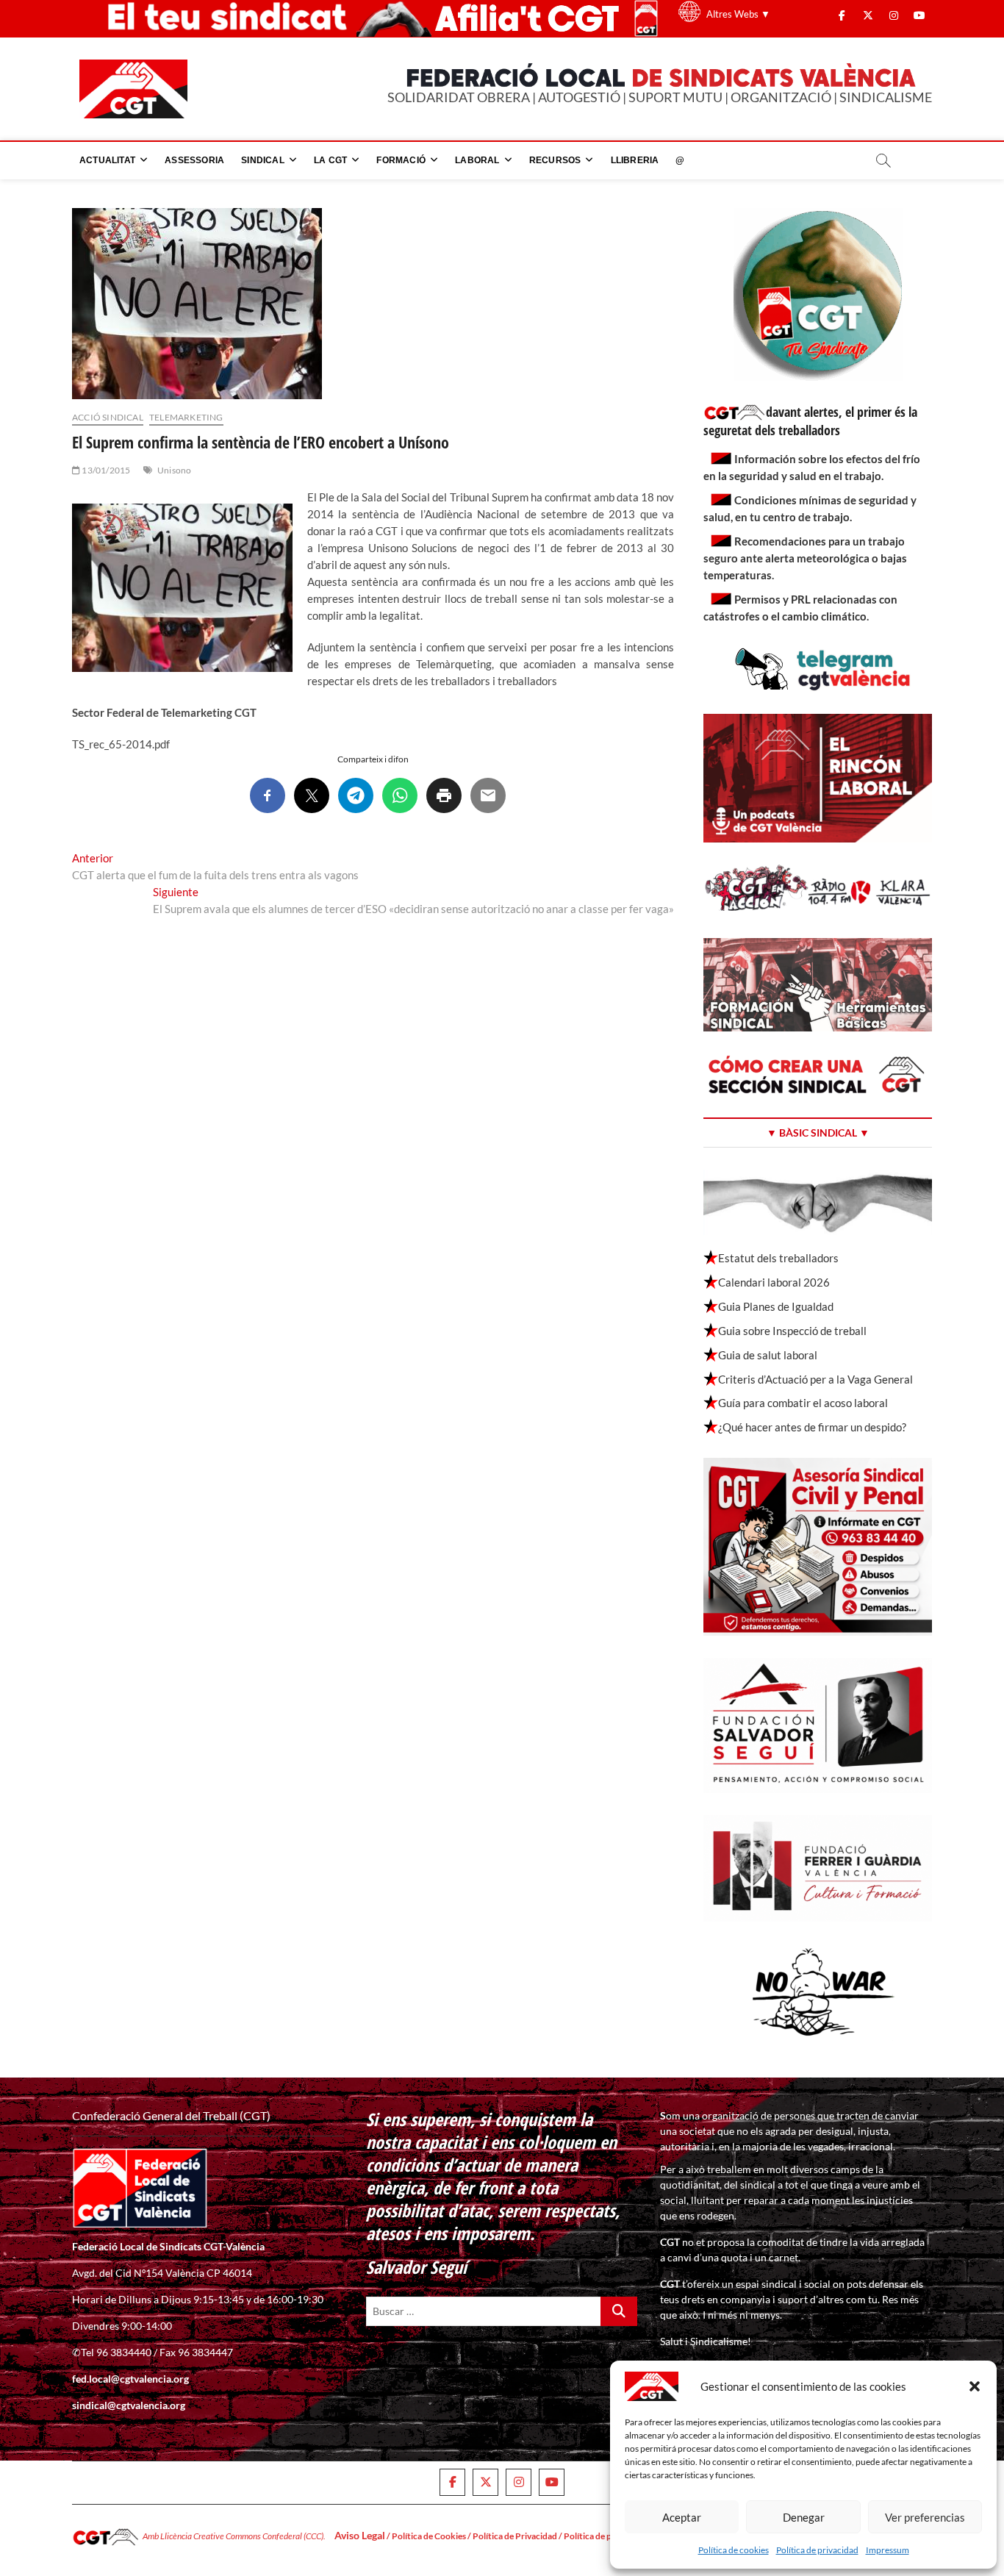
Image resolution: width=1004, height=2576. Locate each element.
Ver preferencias (925, 2517)
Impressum (888, 2550)
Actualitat (107, 160)
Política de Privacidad (515, 2536)
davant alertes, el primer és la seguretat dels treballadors (810, 421)
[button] (975, 2386)
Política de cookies (734, 2550)
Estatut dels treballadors (778, 1258)
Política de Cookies (429, 2536)
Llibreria (635, 160)
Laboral (477, 160)
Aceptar (682, 2517)
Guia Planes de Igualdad (776, 1306)
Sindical (263, 160)
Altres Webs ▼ (738, 14)
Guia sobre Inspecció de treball (792, 1331)
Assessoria (194, 160)
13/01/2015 (105, 470)
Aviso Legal (360, 2535)
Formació (401, 160)
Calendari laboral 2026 (774, 1282)
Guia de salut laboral (768, 1355)
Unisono (174, 470)
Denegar (804, 2517)
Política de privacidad (817, 2550)
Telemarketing (186, 417)
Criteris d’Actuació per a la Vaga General (815, 1379)
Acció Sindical (108, 417)
